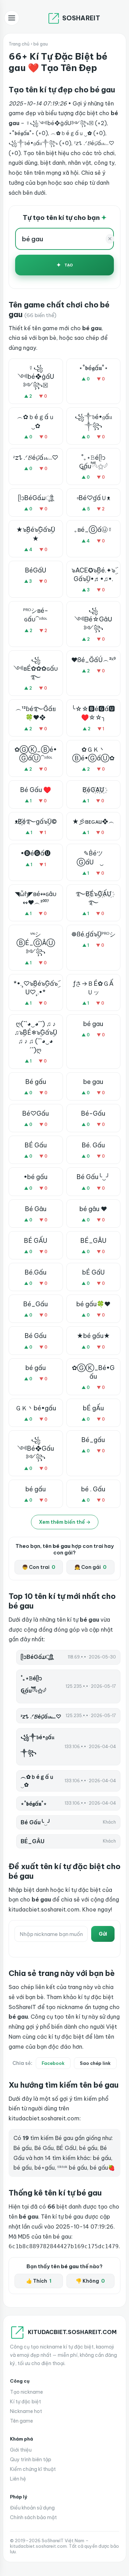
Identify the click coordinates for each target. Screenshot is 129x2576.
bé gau (93, 1024)
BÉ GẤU (36, 1241)
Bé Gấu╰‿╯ (93, 1177)
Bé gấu (36, 1082)
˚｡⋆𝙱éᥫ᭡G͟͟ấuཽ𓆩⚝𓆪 (93, 462)
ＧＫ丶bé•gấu (36, 1408)
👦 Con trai (39, 1567)
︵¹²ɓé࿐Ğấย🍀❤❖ (36, 713)
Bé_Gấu (36, 1304)
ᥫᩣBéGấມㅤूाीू (36, 498)
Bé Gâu (36, 1209)
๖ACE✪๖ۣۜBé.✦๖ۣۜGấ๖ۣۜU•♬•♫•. (93, 575)
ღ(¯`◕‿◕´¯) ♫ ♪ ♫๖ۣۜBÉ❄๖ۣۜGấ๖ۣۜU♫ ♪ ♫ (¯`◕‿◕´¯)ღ (36, 1037)
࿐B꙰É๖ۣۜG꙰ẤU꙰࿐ (93, 898)
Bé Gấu (36, 1336)
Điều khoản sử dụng (32, 2508)
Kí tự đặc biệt (25, 2402)
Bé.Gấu (36, 1272)
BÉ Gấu (36, 1145)
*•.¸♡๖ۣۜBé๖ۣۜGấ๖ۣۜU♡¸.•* (36, 988)
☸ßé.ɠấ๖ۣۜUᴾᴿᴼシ (93, 934)
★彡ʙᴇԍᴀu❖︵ (93, 822)
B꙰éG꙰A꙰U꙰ (93, 790)
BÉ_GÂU (93, 1241)
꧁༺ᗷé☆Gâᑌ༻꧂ (93, 619)
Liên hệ (18, 2479)
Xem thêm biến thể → (65, 1522)
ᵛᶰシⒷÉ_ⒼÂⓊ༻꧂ (36, 943)
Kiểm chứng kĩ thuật (33, 2469)
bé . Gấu (93, 1489)
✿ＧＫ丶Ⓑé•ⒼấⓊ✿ (93, 754)
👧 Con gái (90, 1567)
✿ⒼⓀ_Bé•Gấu (93, 1372)
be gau (93, 1082)
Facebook (53, 2063)
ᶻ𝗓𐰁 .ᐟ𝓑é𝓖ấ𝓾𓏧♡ (36, 458)
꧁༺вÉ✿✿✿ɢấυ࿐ (36, 668)
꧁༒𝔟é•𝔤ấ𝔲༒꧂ (93, 421)
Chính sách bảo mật (33, 2517)
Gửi (103, 1934)
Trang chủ (19, 44)
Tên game (21, 2421)
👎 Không (90, 2281)
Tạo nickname (26, 2392)
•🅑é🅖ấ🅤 (36, 853)
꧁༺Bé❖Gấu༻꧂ (36, 1448)
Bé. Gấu (93, 1145)
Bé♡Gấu (36, 1113)
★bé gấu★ (93, 1336)
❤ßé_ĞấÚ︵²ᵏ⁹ (93, 660)
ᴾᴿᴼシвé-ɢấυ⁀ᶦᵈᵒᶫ (36, 615)
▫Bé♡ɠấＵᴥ (93, 498)
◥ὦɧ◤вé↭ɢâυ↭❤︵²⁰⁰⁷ (36, 898)
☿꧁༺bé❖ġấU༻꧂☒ (36, 377)
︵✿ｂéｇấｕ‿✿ (36, 421)
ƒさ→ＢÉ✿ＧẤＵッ (93, 988)
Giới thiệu (21, 2450)
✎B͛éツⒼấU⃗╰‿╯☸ (93, 858)
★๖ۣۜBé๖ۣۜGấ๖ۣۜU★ (36, 534)
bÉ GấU (93, 1272)
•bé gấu (36, 1177)
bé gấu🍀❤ (93, 1304)
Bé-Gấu (93, 1113)
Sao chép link (95, 2063)
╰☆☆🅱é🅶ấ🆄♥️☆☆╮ (93, 713)
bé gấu (36, 1368)
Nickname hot (26, 2411)
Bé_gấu (93, 1440)
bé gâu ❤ (93, 1209)
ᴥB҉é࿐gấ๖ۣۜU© (36, 822)
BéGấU (36, 570)
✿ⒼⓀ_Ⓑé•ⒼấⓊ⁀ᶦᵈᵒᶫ (36, 754)
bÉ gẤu (93, 1408)
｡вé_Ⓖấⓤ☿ (93, 530)
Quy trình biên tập (31, 2460)
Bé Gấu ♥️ (36, 790)
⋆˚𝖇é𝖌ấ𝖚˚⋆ (93, 368)
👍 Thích (39, 2281)
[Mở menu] (12, 18)
